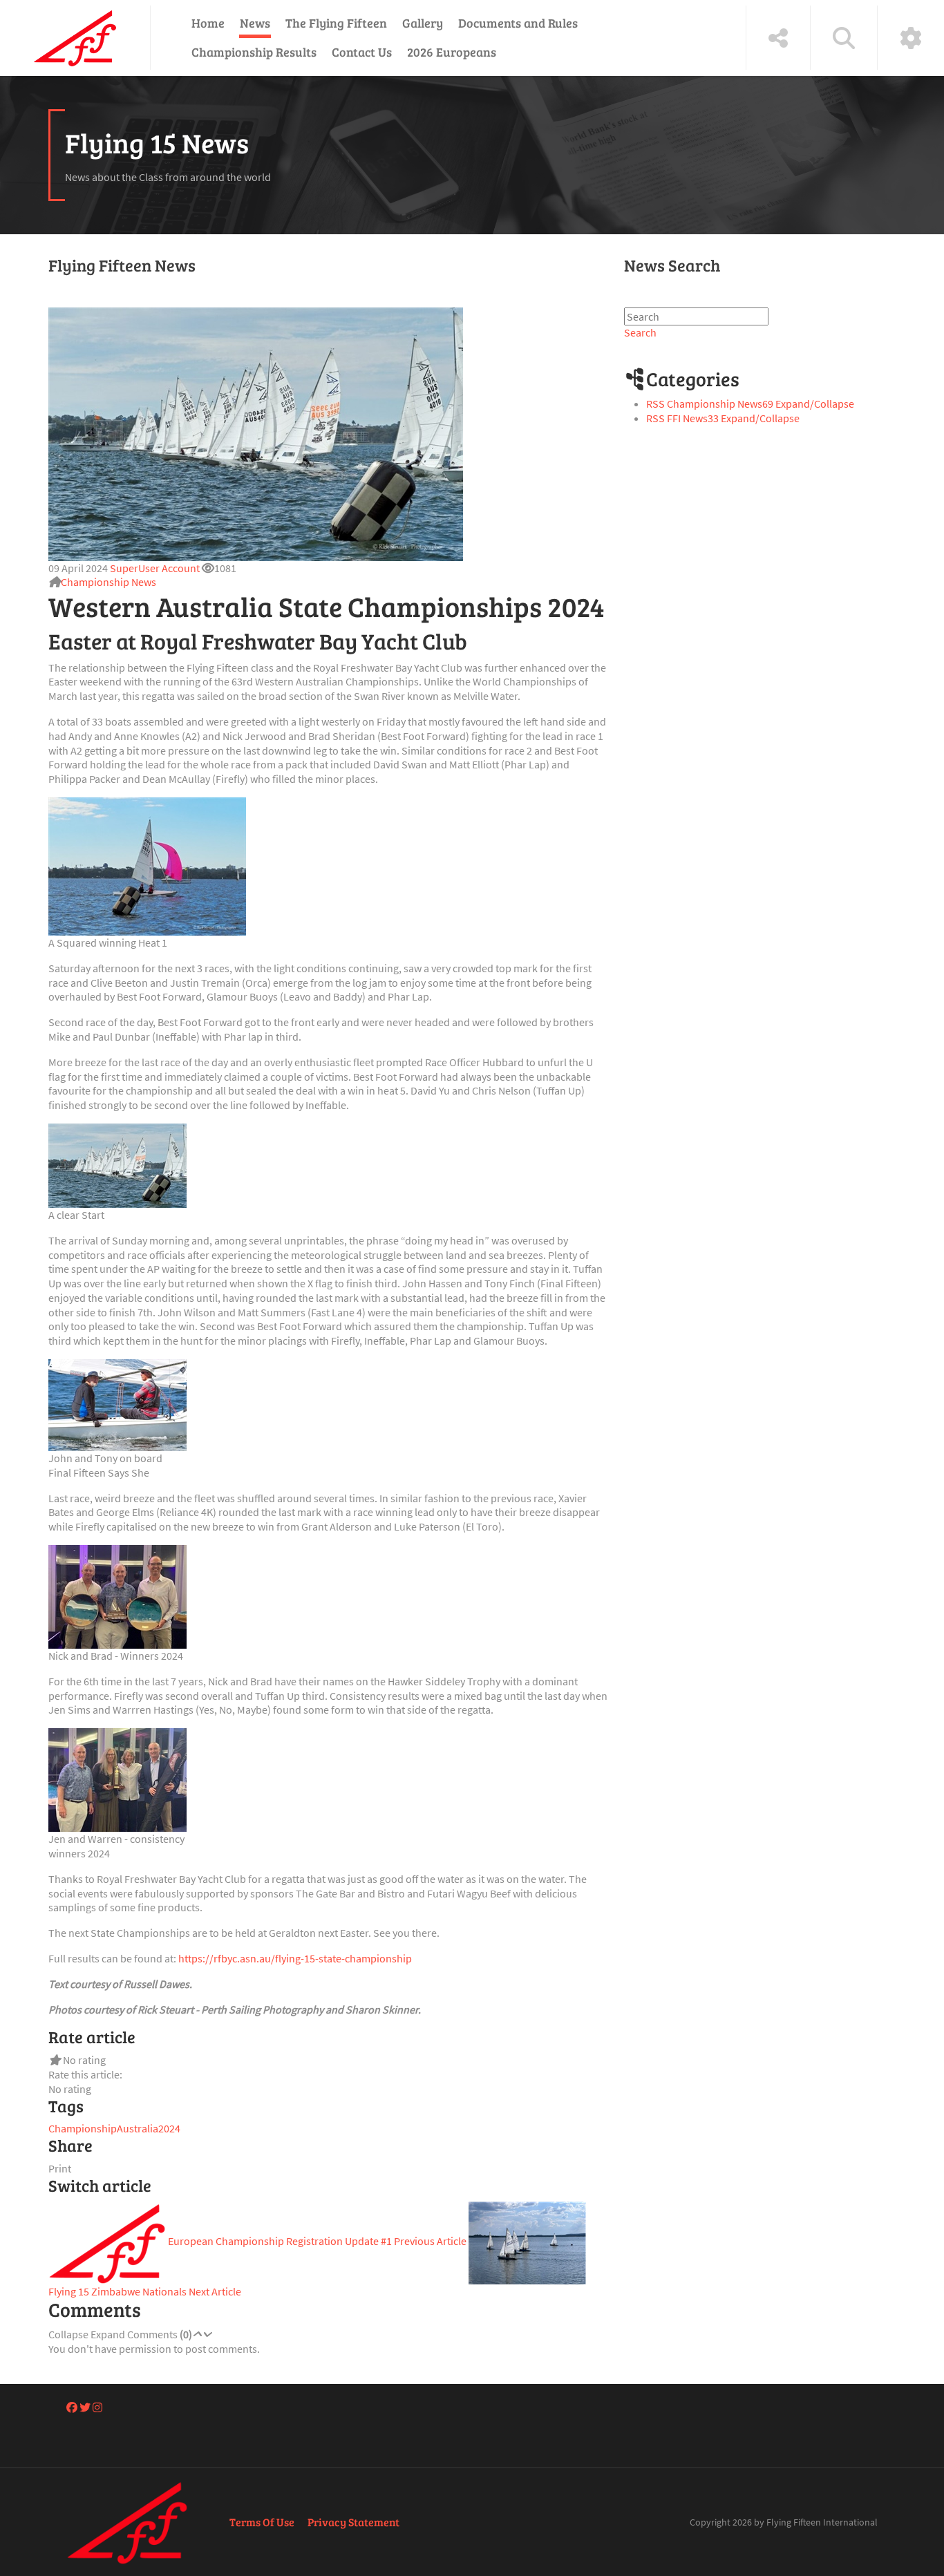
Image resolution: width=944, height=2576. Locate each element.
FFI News (693, 418)
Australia (138, 2128)
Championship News (108, 582)
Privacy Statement (353, 2522)
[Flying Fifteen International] (75, 38)
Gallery (423, 23)
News (255, 23)
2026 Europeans (452, 52)
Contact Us (362, 52)
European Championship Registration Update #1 (316, 2241)
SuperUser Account (155, 568)
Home (208, 23)
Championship (83, 2128)
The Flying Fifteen (336, 23)
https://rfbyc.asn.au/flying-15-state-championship (295, 1958)
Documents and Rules (518, 23)
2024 (169, 2128)
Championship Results (254, 52)
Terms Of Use (262, 2522)
